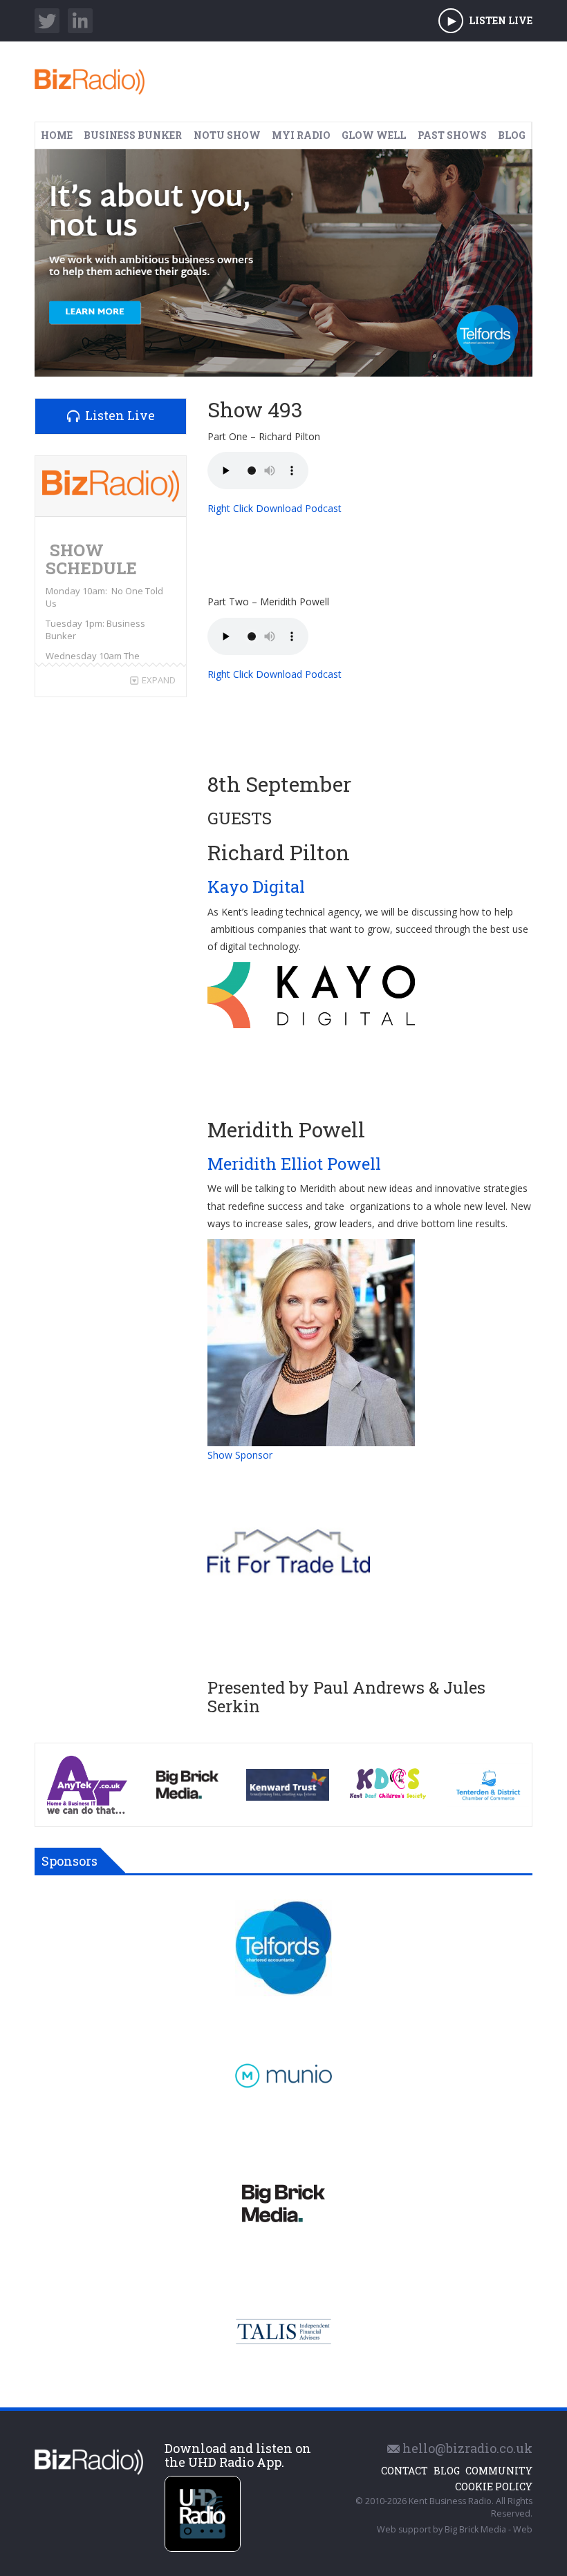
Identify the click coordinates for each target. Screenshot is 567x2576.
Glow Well (374, 135)
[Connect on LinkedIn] (80, 21)
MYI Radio (301, 135)
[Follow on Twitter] (47, 21)
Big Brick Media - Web (489, 2529)
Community (499, 2471)
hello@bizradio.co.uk (466, 2448)
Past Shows (452, 135)
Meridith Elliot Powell (296, 1164)
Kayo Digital (258, 887)
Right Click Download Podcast (275, 508)
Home (57, 135)
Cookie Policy (494, 2487)
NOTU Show (227, 135)
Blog (512, 135)
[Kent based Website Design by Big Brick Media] (283, 2204)
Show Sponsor (240, 1455)
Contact (405, 2471)
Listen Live (501, 20)
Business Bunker (133, 135)
